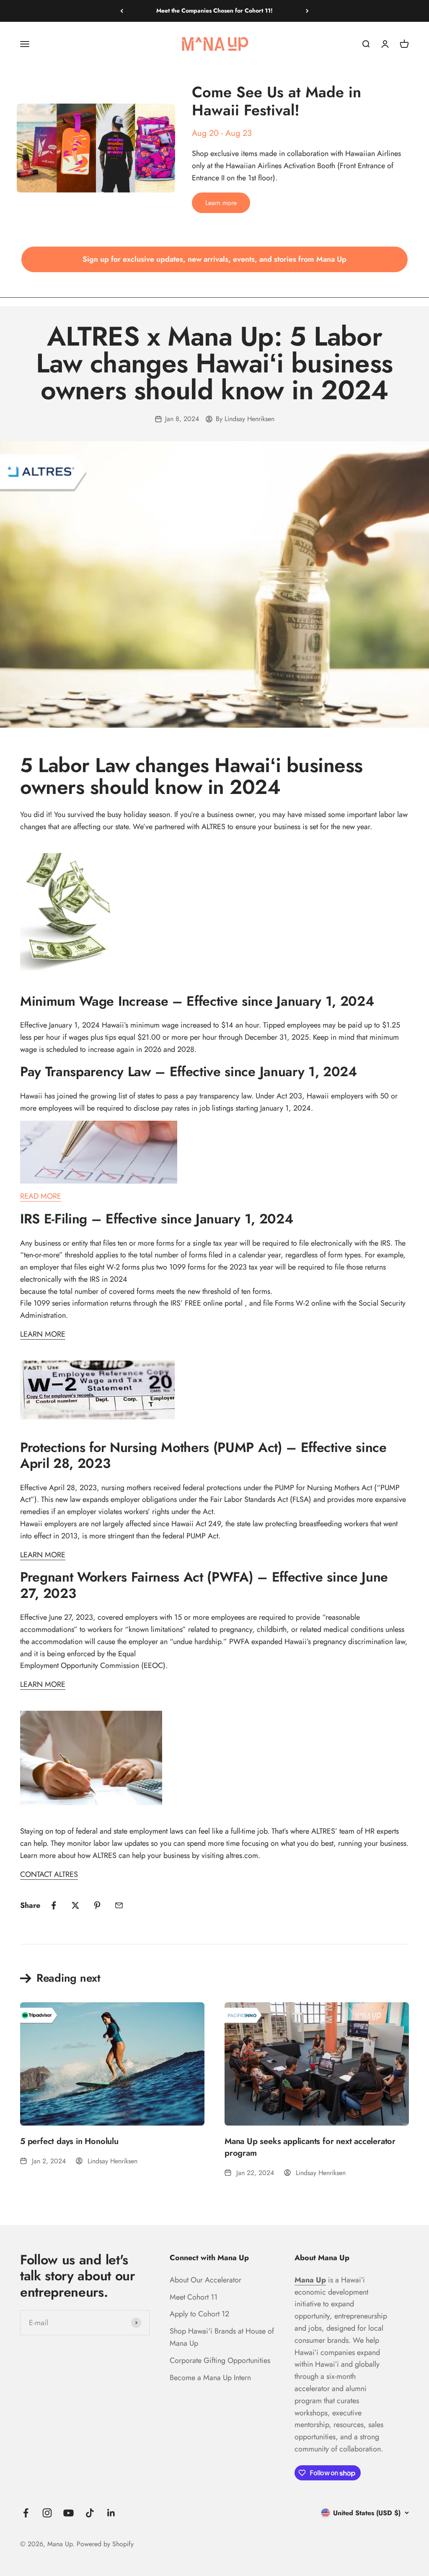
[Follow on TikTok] (90, 2513)
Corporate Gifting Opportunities (220, 2360)
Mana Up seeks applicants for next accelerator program (310, 2147)
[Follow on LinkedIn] (111, 2513)
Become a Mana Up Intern (210, 2378)
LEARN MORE (43, 1334)
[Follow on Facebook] (26, 2513)
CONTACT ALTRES (49, 1874)
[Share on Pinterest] (97, 1905)
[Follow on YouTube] (68, 2513)
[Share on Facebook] (54, 1905)
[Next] (307, 11)
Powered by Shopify (105, 2544)
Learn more (221, 203)
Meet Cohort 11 (194, 2297)
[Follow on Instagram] (47, 2513)
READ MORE (41, 1196)
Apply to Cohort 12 (199, 2314)
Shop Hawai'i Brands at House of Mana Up (222, 2337)
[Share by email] (119, 1905)
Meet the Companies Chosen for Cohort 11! (214, 10)
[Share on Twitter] (75, 1905)
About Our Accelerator (205, 2280)
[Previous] (122, 11)
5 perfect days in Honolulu (69, 2141)
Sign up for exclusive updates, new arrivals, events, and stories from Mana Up (214, 259)
